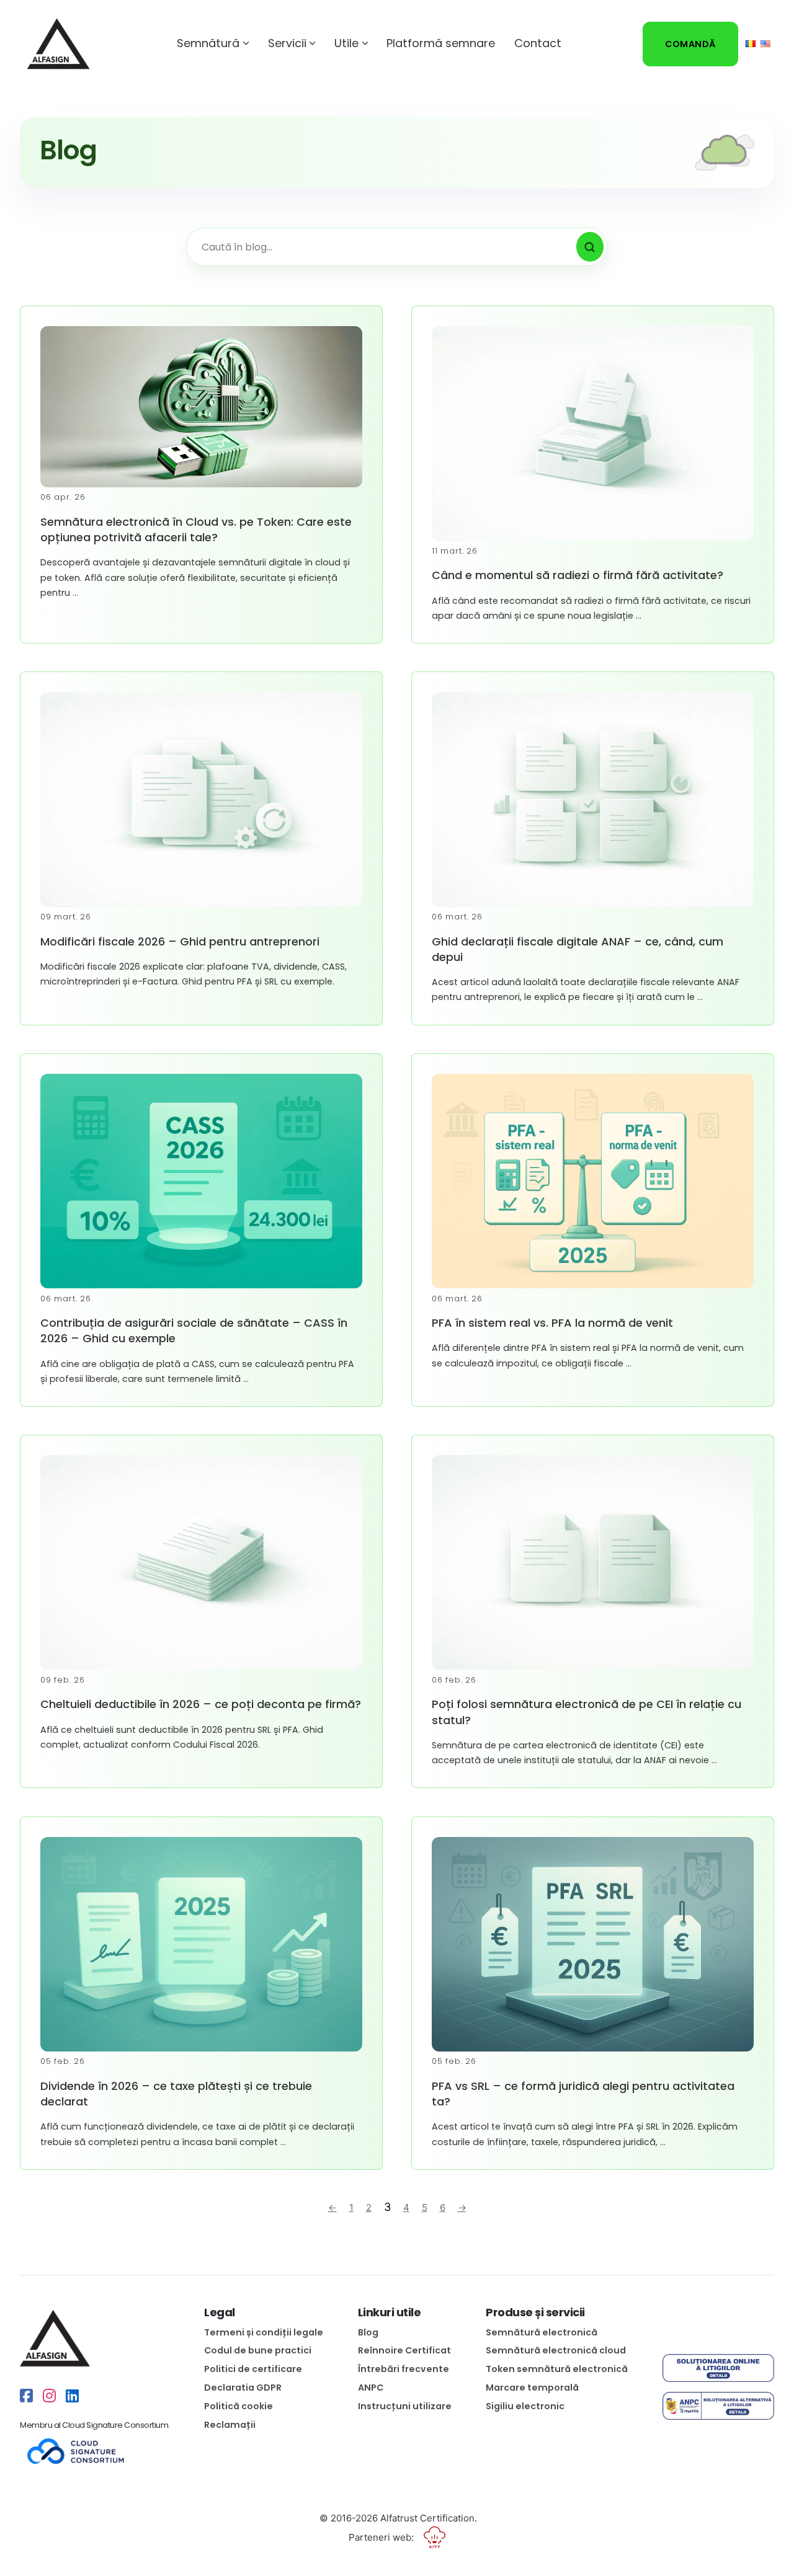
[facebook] (26, 2396)
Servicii (287, 43)
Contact (538, 43)
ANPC (371, 2388)
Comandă (690, 44)
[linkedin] (72, 2396)
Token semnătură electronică (557, 2369)
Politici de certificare (253, 2369)
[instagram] (49, 2396)
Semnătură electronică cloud (556, 2350)
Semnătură (208, 43)
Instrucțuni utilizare (405, 2406)
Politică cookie (239, 2406)
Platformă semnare (441, 43)
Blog (368, 2332)
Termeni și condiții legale (264, 2332)
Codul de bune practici (258, 2350)
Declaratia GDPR (243, 2388)
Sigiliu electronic (525, 2406)
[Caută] (590, 247)
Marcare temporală (532, 2388)
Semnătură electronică (542, 2332)
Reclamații (230, 2425)
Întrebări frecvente (404, 2369)
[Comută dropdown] (246, 43)
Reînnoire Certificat (404, 2350)
